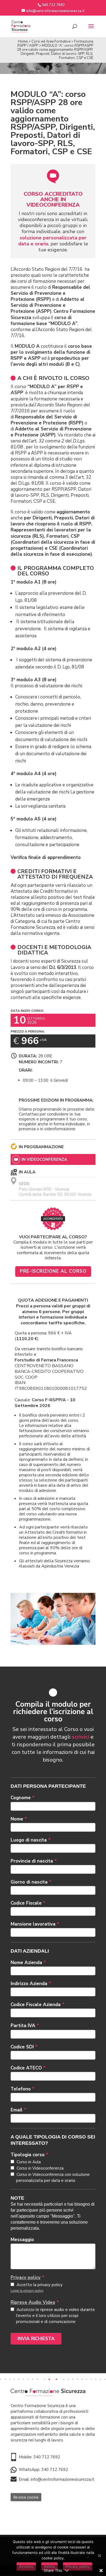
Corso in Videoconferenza (40, 2168)
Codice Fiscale (28, 1903)
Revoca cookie (26, 2497)
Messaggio (22, 2240)
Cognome (23, 1798)
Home (23, 41)
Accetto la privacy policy (39, 2285)
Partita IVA (25, 2026)
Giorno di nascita (31, 1882)
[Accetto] (99, 2556)
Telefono (23, 2089)
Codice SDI (24, 2047)
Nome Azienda (28, 1963)
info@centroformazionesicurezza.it (63, 2479)
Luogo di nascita (31, 1840)
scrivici (80, 1737)
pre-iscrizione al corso (53, 1271)
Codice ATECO (28, 2068)
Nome (19, 1819)
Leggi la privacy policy (27, 2291)
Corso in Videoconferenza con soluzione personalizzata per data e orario (53, 2178)
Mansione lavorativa (35, 1924)
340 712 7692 (47, 2457)
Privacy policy (26, 2278)
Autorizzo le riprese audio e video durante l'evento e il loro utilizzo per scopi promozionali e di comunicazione (55, 2316)
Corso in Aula (28, 2162)
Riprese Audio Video (33, 2302)
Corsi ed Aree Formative (51, 41)
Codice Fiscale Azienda (38, 2005)
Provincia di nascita (34, 1861)
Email (18, 2110)
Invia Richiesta (36, 2339)
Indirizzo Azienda (31, 1984)
